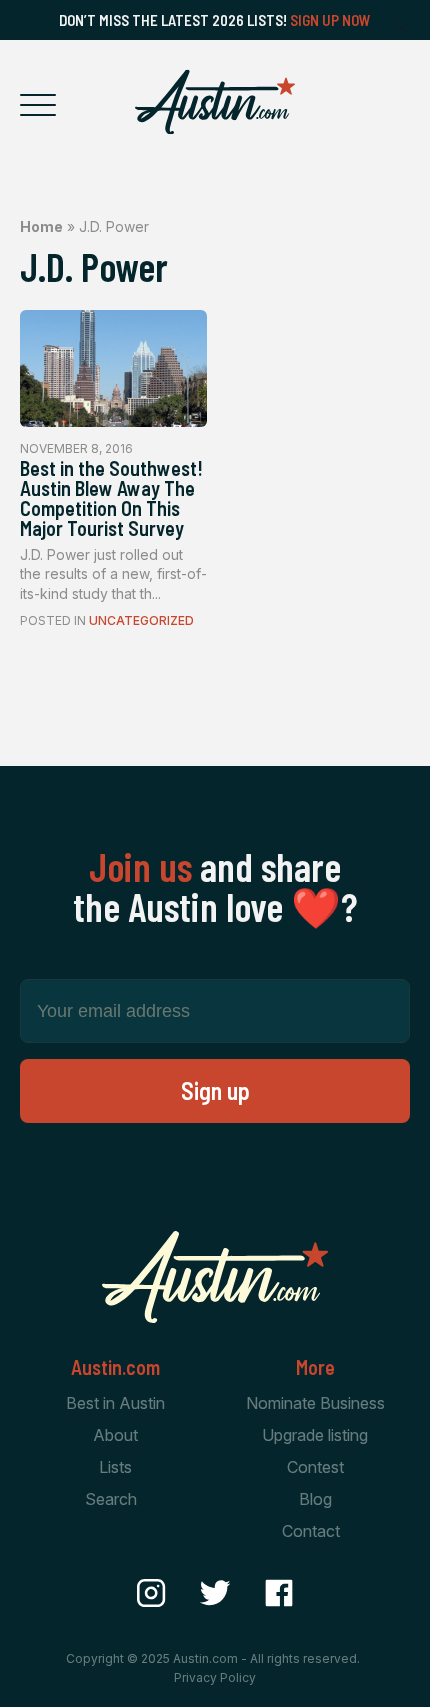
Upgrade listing (315, 1435)
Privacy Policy (215, 1677)
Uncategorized (141, 620)
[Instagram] (151, 1593)
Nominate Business (315, 1403)
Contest (315, 1467)
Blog (315, 1499)
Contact (311, 1531)
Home (41, 226)
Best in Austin (115, 1403)
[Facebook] (279, 1593)
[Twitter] (215, 1593)
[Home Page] (215, 102)
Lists (115, 1467)
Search (111, 1499)
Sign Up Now (330, 20)
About (115, 1435)
